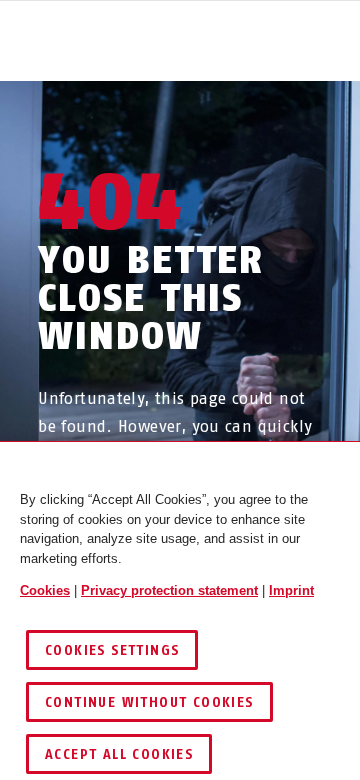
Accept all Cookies (119, 754)
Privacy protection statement (169, 590)
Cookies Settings (112, 650)
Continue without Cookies (149, 702)
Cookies (45, 590)
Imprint (291, 590)
